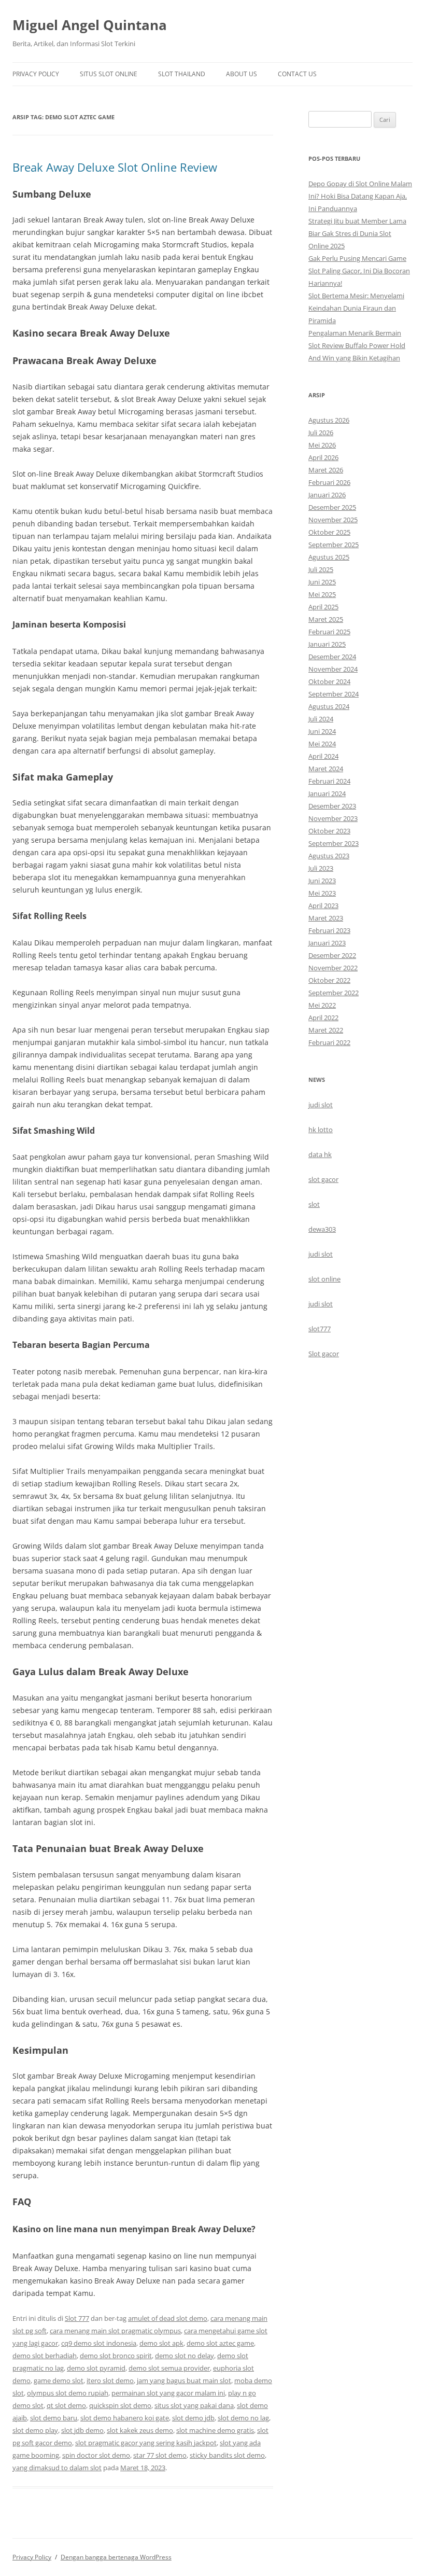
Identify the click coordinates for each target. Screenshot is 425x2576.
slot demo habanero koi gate (125, 2418)
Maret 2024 (326, 769)
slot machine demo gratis (215, 2430)
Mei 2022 (322, 1005)
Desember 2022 (332, 955)
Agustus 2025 (329, 557)
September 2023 (334, 843)
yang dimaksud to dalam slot (57, 2468)
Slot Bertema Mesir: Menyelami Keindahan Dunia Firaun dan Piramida (356, 308)
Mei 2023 (322, 893)
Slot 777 (77, 2318)
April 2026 (323, 457)
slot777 (320, 1329)
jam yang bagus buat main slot (184, 2380)
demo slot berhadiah (45, 2356)
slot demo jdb (193, 2418)
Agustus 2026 (329, 420)
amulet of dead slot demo (168, 2318)
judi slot (321, 1105)
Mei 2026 (322, 445)
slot (314, 1204)
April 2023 (323, 906)
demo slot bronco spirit (116, 2356)
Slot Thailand (182, 74)
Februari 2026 (329, 482)
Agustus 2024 (329, 706)
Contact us (297, 74)
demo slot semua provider (169, 2368)
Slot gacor (324, 1354)
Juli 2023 (321, 868)
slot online (324, 1279)
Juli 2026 (321, 433)
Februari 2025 (329, 632)
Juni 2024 (322, 731)
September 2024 (334, 694)
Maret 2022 (326, 1030)
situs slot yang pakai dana (194, 2405)
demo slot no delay (185, 2356)
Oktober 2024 (329, 681)
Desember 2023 (332, 806)
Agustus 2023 (329, 856)
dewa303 (322, 1229)
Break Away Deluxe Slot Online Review (115, 167)
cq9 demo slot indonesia (99, 2343)
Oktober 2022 (329, 980)
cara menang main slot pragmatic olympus (115, 2331)
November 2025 (333, 520)
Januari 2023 (327, 943)
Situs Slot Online (109, 74)
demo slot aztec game (220, 2343)
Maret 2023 (326, 918)
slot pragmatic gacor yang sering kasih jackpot (146, 2443)
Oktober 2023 (329, 831)
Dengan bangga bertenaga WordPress (116, 2557)
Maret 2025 (326, 619)
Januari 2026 (327, 495)
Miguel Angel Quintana (90, 25)
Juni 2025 (322, 582)
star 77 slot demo (160, 2455)
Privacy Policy (36, 74)
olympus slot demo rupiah (68, 2393)
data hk (320, 1154)
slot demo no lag (243, 2418)
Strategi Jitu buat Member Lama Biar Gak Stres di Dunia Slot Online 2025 (357, 233)
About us (242, 74)
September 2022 (334, 993)
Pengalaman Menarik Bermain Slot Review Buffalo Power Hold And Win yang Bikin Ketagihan (357, 345)
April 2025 (323, 607)
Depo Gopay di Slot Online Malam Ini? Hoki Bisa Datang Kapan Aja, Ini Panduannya (360, 196)
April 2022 (323, 1018)
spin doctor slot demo (96, 2455)
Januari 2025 (327, 644)
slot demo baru (54, 2418)
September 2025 (334, 545)
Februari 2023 (329, 930)
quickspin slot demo (120, 2405)
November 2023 (333, 818)
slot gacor (323, 1179)
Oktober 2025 (329, 532)
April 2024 (323, 756)
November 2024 (333, 669)
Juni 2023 (322, 881)
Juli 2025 (321, 569)
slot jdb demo (82, 2430)
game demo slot (59, 2380)
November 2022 (333, 968)
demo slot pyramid (96, 2368)
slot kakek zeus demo (140, 2430)
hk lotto (321, 1130)
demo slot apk (161, 2343)
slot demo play (35, 2430)
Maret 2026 (326, 470)
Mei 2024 (322, 744)
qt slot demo (66, 2405)
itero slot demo (110, 2380)
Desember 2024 (332, 657)
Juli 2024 (321, 719)
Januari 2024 (327, 793)
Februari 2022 (329, 1042)
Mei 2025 (322, 594)
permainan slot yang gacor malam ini (168, 2393)
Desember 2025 (332, 507)
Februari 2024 (329, 781)
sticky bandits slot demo (227, 2455)
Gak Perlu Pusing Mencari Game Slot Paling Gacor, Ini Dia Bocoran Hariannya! (359, 271)
